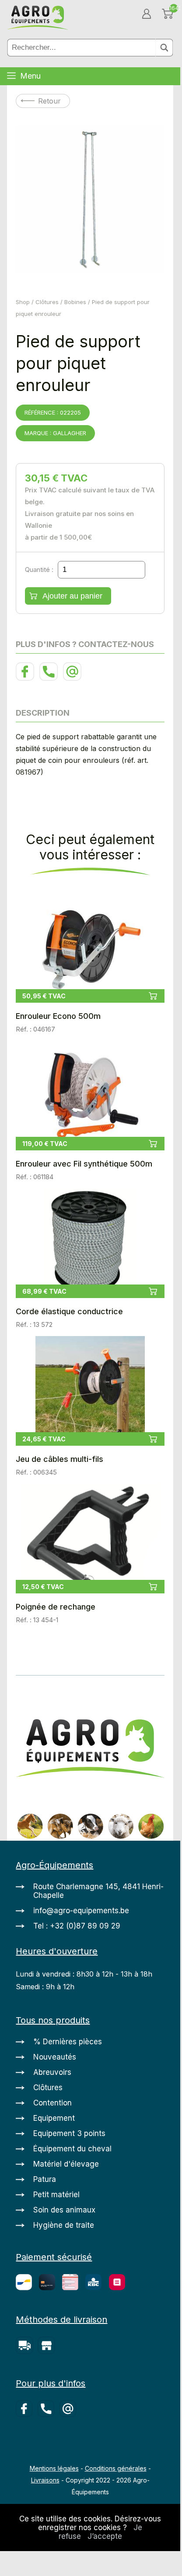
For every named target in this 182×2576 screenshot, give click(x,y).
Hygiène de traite (64, 2225)
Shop (23, 302)
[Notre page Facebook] (28, 678)
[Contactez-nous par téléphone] (51, 678)
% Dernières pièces (68, 2042)
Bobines (75, 302)
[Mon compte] (147, 14)
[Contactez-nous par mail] (74, 678)
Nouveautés (55, 2057)
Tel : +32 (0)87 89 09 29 (77, 1926)
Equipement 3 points (69, 2133)
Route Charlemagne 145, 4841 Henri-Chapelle (98, 1891)
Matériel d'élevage (66, 2164)
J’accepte (105, 2536)
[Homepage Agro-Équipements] (38, 19)
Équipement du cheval (72, 2149)
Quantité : (39, 570)
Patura (45, 2179)
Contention (52, 2103)
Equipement (54, 2118)
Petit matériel (56, 2195)
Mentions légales (54, 2468)
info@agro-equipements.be (81, 1911)
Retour (49, 101)
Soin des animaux (64, 2210)
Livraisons (45, 2480)
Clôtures (47, 302)
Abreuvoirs (52, 2072)
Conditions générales (116, 2468)
